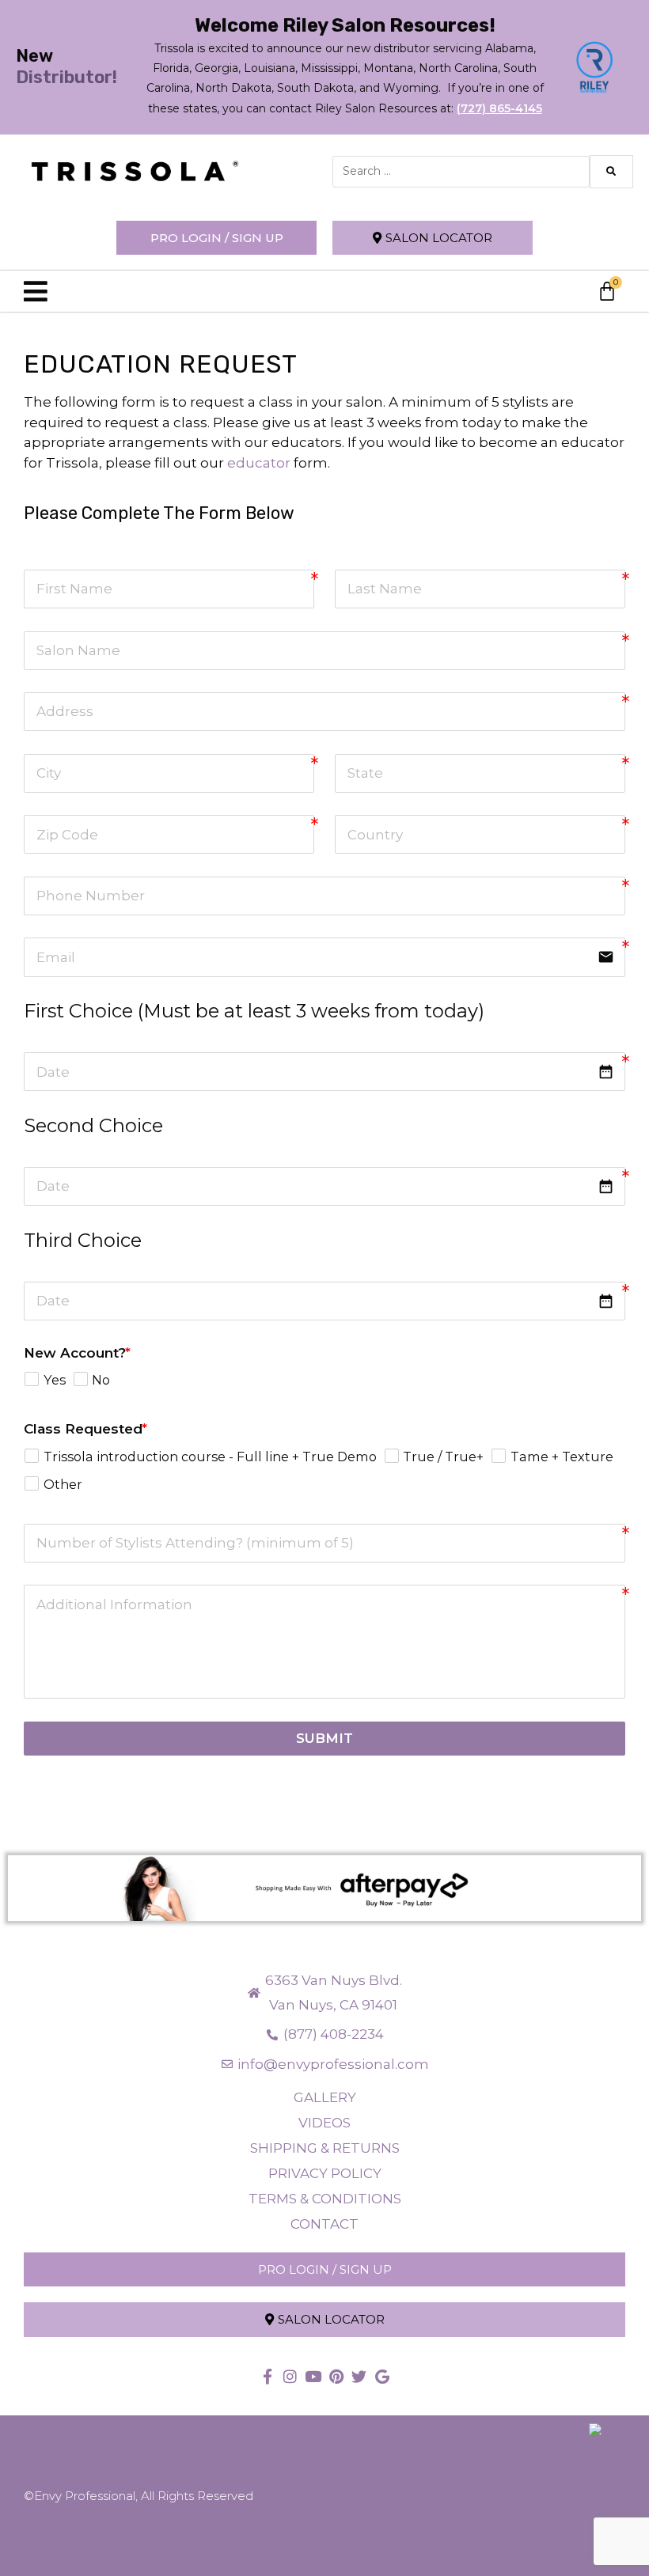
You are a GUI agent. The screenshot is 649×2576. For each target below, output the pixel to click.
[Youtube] (313, 2376)
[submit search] (611, 172)
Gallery (325, 2097)
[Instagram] (290, 2376)
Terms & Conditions (325, 2199)
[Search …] (461, 172)
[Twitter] (359, 2376)
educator (259, 463)
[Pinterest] (336, 2376)
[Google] (382, 2376)
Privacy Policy (325, 2173)
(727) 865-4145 (499, 108)
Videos (324, 2123)
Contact (324, 2224)
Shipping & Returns (325, 2148)
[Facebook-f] (267, 2376)
